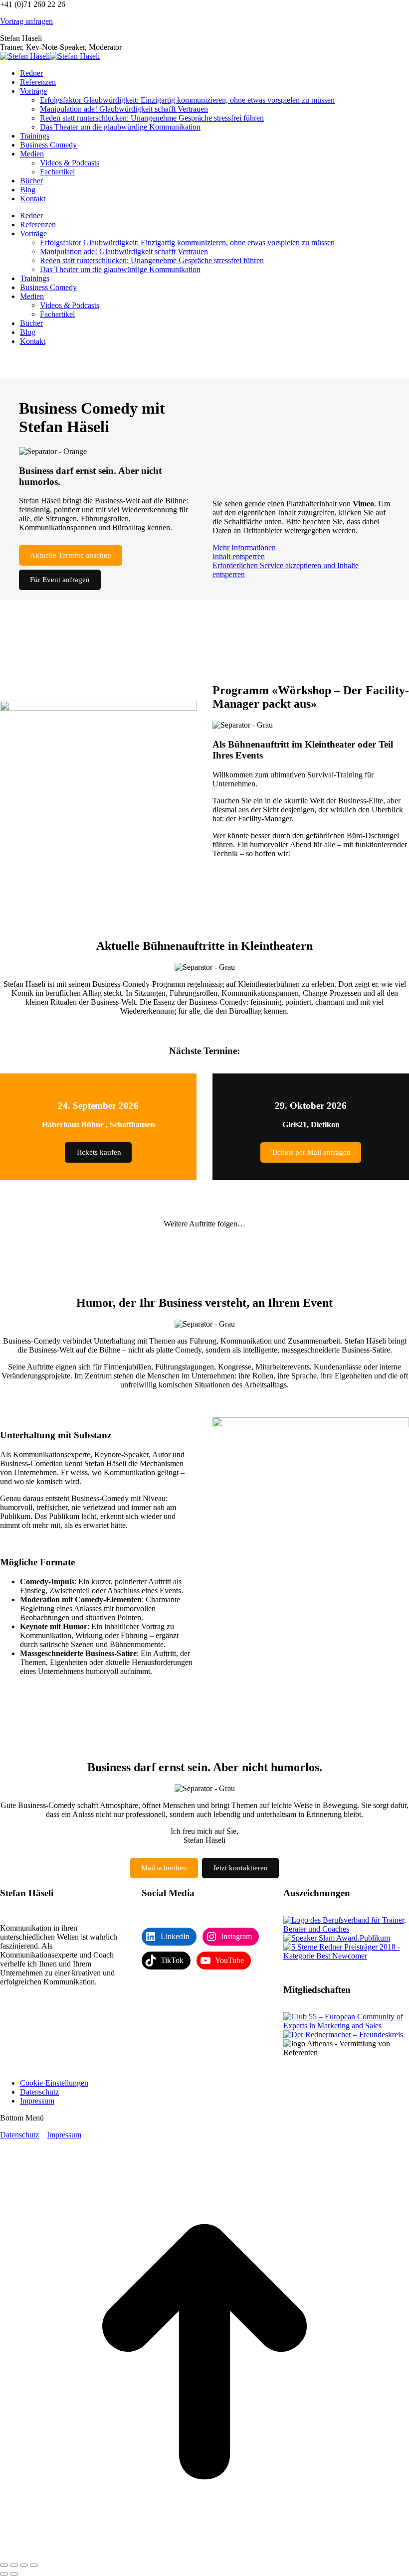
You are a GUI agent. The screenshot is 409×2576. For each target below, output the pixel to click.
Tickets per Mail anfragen (311, 1152)
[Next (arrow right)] (14, 2574)
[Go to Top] (204, 2553)
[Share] (14, 2565)
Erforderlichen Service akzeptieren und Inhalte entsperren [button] (286, 570)
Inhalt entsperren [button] (239, 556)
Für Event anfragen (60, 580)
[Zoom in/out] (34, 2565)
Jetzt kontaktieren (240, 1868)
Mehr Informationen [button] (244, 547)
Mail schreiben (164, 1868)
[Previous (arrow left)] (4, 2574)
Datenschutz (19, 2135)
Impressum (64, 2135)
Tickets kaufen (99, 1152)
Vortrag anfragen (26, 21)
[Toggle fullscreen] (24, 2565)
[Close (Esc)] (4, 2565)
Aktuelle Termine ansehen (71, 555)
